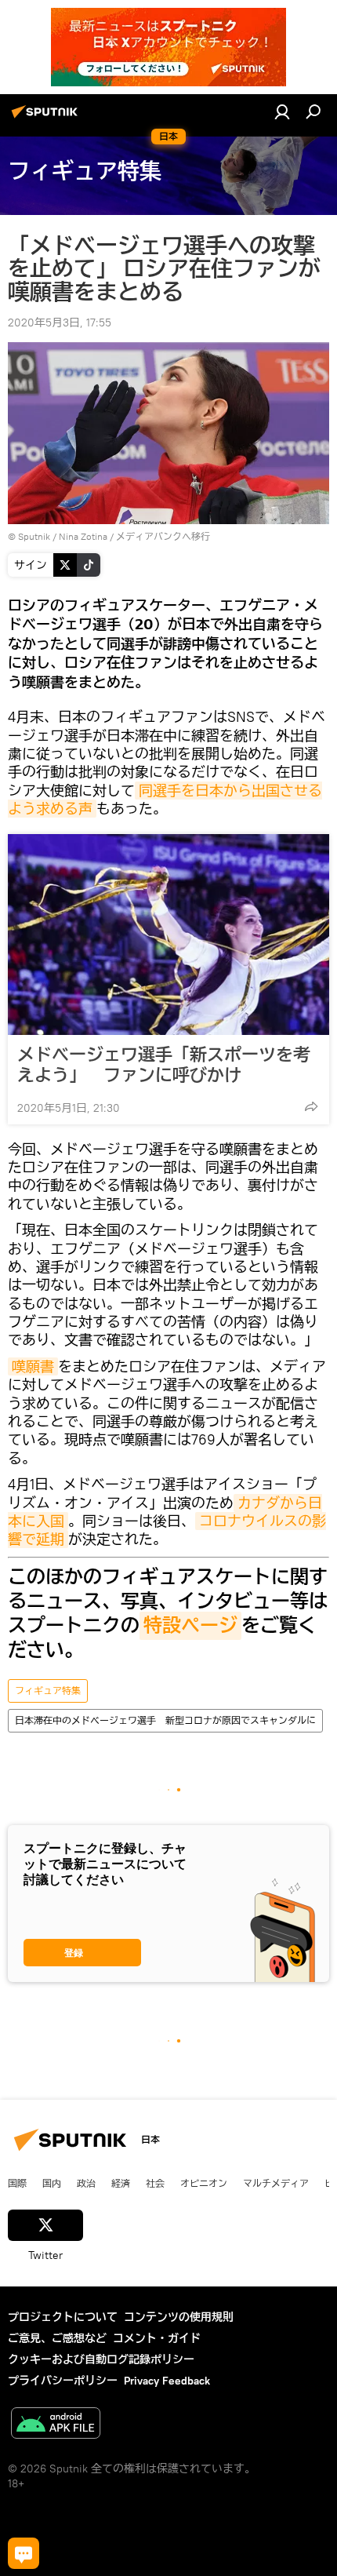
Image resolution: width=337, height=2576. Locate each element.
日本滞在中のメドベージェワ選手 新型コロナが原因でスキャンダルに (165, 1720)
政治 (86, 2183)
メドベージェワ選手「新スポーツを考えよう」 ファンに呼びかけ (164, 1065)
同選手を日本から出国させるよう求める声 (165, 800)
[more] (311, 1106)
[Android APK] (56, 2425)
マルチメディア (276, 2183)
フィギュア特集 (48, 1691)
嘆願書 (33, 1366)
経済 (121, 2183)
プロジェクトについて (63, 2317)
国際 (17, 2183)
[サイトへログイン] (282, 111)
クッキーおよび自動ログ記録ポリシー (101, 2359)
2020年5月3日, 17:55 (60, 322)
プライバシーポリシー (63, 2381)
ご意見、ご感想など (57, 2338)
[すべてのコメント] (24, 2553)
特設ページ (190, 1626)
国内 (52, 2183)
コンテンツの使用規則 (179, 2317)
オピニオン (204, 2183)
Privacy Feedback (167, 2381)
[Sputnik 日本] (47, 118)
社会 (155, 2183)
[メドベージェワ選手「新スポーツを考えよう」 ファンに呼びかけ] (168, 935)
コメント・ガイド (157, 2338)
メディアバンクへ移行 (163, 536)
